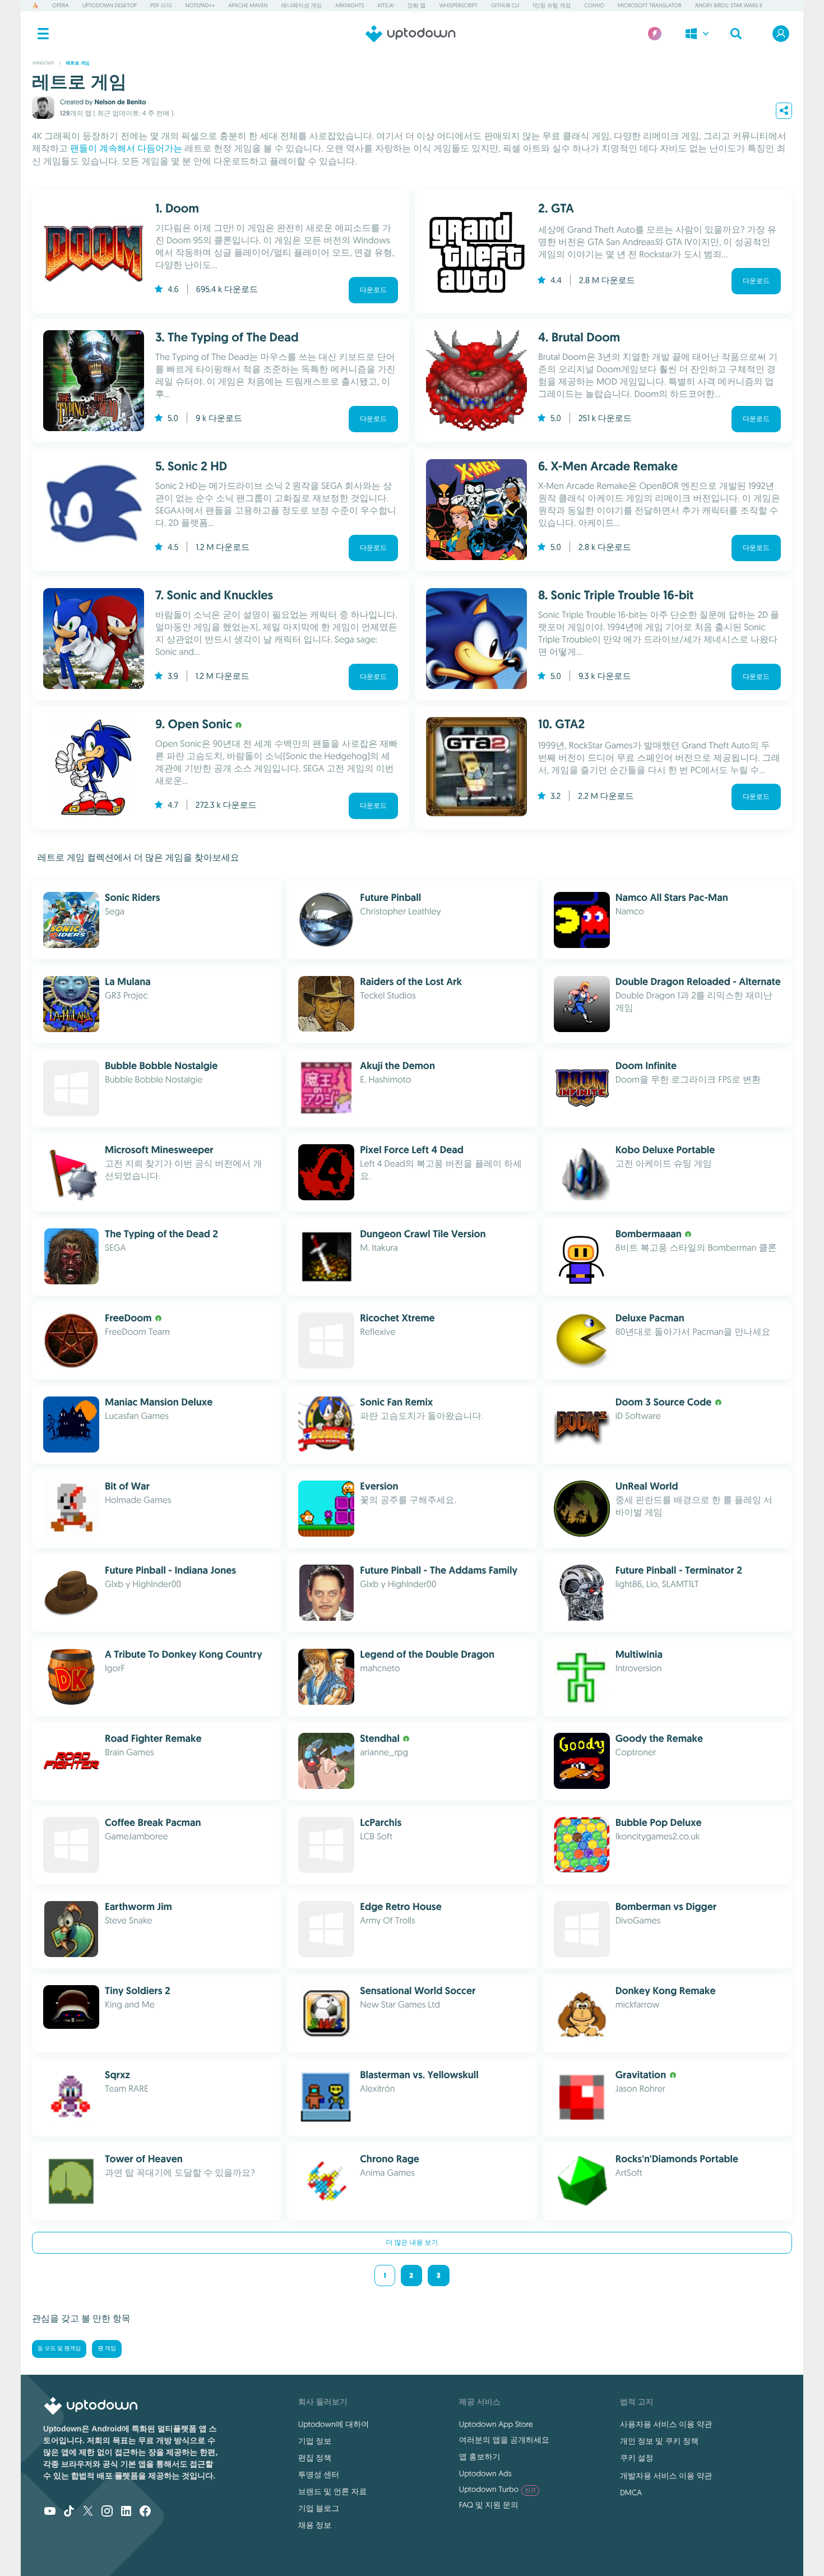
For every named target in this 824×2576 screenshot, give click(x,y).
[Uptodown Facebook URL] (145, 2512)
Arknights (349, 5)
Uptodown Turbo (497, 2489)
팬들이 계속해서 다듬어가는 (126, 149)
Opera (61, 5)
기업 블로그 (319, 2508)
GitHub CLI (505, 5)
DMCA (631, 2492)
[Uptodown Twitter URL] (88, 2512)
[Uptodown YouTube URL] (50, 2512)
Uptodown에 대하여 (334, 2424)
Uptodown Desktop (110, 5)
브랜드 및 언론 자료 (333, 2491)
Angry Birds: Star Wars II (729, 5)
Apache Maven (248, 5)
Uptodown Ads (485, 2473)
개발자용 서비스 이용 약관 (666, 2476)
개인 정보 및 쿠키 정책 (659, 2441)
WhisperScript (458, 5)
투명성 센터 (319, 2475)
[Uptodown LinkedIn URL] (126, 2512)
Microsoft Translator (650, 5)
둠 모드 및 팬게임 (59, 2349)
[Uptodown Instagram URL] (107, 2512)
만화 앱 (417, 5)
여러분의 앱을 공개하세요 (504, 2440)
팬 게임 (107, 2349)
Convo (594, 5)
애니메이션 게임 (302, 5)
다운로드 (373, 290)
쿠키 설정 (637, 2458)
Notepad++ (200, 5)
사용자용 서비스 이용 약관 (666, 2424)
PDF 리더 (161, 5)
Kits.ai (386, 5)
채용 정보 (315, 2525)
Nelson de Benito (120, 102)
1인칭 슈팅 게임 (552, 5)
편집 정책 (315, 2458)
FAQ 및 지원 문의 (489, 2505)
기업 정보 (315, 2441)
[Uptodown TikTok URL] (69, 2512)
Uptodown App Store (496, 2424)
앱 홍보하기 (480, 2457)
